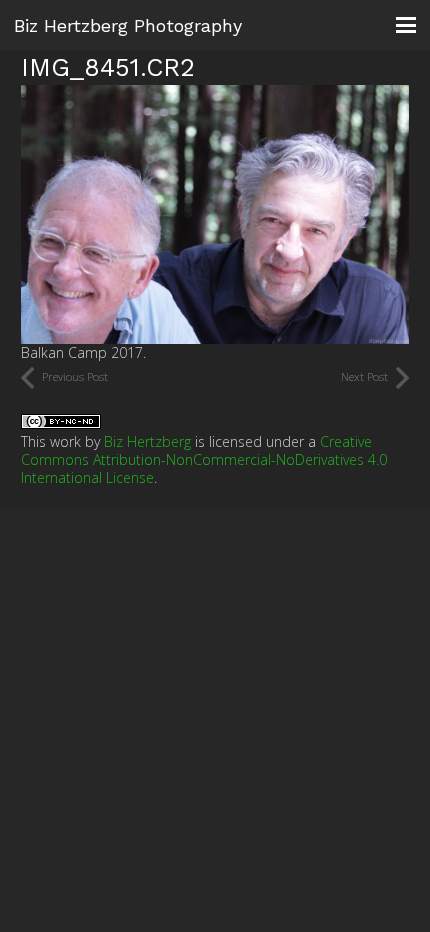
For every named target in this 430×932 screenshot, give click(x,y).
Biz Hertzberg (147, 441)
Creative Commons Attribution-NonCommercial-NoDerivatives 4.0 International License (204, 459)
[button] (406, 25)
